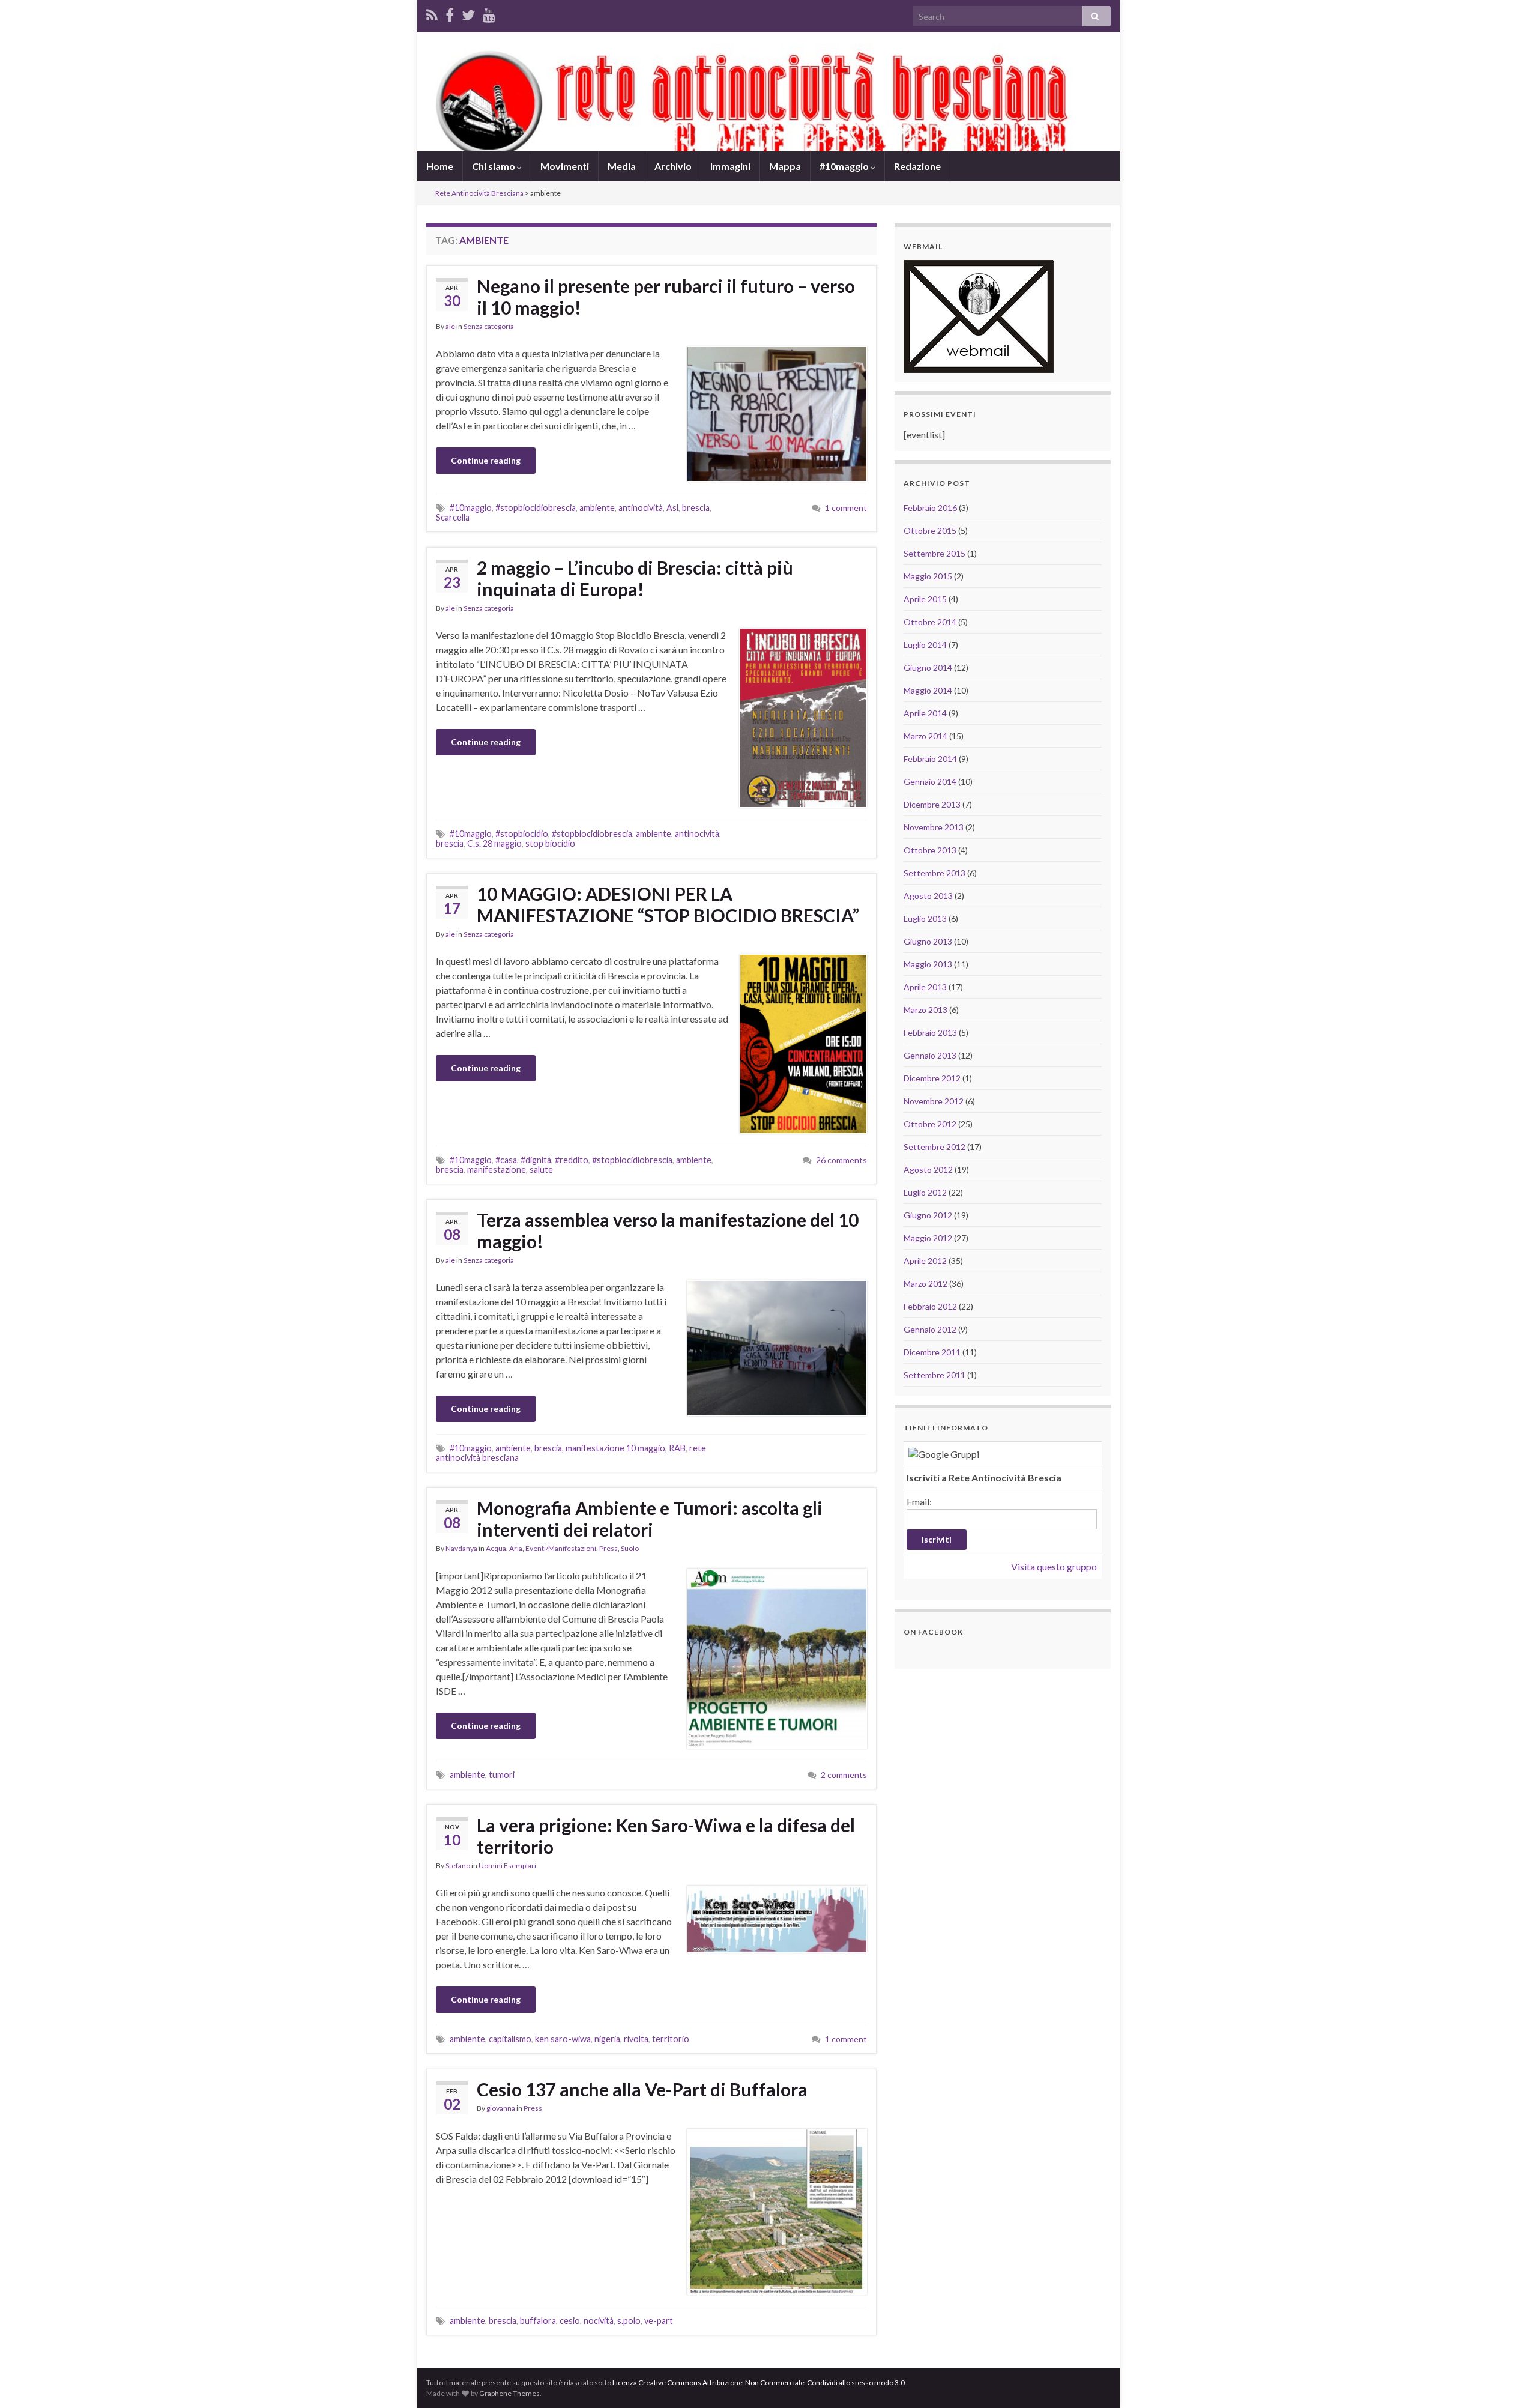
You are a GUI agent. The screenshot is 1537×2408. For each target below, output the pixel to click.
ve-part (659, 2321)
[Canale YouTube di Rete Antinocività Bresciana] (489, 13)
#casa (506, 1160)
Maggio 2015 (928, 576)
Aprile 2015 (925, 599)
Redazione (917, 166)
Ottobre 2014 (930, 622)
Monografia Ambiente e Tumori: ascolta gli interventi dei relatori (650, 1519)
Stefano (458, 1865)
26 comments (841, 1160)
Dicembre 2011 (932, 1352)
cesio (570, 2321)
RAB (677, 1448)
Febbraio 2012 (930, 1306)
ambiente (597, 508)
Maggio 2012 (928, 1238)
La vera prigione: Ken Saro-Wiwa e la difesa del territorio (666, 1836)
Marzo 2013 (926, 1010)
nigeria (607, 2039)
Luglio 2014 (925, 645)
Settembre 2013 (935, 873)
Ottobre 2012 (930, 1124)
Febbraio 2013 (930, 1033)
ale (450, 326)
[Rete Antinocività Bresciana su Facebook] (450, 13)
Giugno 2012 (928, 1215)
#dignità (536, 1160)
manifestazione (497, 1169)
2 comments (844, 1775)
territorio (671, 2039)
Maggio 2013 (928, 964)
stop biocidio (550, 843)
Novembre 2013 (934, 827)
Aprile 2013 (925, 987)
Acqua (496, 1548)
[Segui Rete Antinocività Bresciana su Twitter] (468, 13)
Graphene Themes (509, 2393)
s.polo (629, 2321)
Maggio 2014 (928, 690)
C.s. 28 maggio (494, 843)
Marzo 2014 (926, 736)
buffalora (538, 2321)
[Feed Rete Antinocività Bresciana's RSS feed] (432, 13)
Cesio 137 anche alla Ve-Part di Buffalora (642, 2089)
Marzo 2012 (926, 1284)
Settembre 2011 (935, 1375)
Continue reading (486, 460)
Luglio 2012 (925, 1192)
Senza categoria (489, 326)
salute (541, 1169)
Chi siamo (494, 166)
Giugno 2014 (928, 667)
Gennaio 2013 (930, 1055)
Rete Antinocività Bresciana (479, 193)
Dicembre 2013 (932, 804)
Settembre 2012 (935, 1147)
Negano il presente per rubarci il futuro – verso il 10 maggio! (666, 297)
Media (622, 166)
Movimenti (565, 166)
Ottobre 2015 (930, 531)
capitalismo (510, 2039)
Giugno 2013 (928, 941)
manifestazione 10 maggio (615, 1448)
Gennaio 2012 (930, 1329)
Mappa (785, 166)
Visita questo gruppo (1054, 1566)
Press (608, 1548)
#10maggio (845, 166)
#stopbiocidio (522, 834)
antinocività (641, 508)
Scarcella (453, 517)
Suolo (630, 1548)
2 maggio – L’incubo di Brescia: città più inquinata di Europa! (635, 578)
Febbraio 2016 (930, 508)
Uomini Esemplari (507, 1865)
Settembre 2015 (935, 553)
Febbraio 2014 (930, 759)
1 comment (846, 508)
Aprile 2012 (925, 1261)
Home (440, 166)
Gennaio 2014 (930, 782)
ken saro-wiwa (563, 2039)
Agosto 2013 (928, 896)
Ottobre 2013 (930, 850)
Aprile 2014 (925, 713)
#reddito (572, 1160)
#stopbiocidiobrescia (536, 508)
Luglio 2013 (925, 918)
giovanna (501, 2108)
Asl (672, 508)
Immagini (730, 166)
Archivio (673, 166)
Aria (516, 1548)
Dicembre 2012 (932, 1078)
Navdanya (461, 1548)
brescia (696, 508)
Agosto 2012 (928, 1169)
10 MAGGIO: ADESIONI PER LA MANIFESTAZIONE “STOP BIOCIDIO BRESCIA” (668, 904)
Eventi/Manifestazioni (561, 1548)
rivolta (636, 2039)
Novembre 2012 (934, 1101)
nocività (599, 2321)
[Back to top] (1510, 2381)
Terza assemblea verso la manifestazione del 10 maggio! (668, 1230)
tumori (502, 1775)
